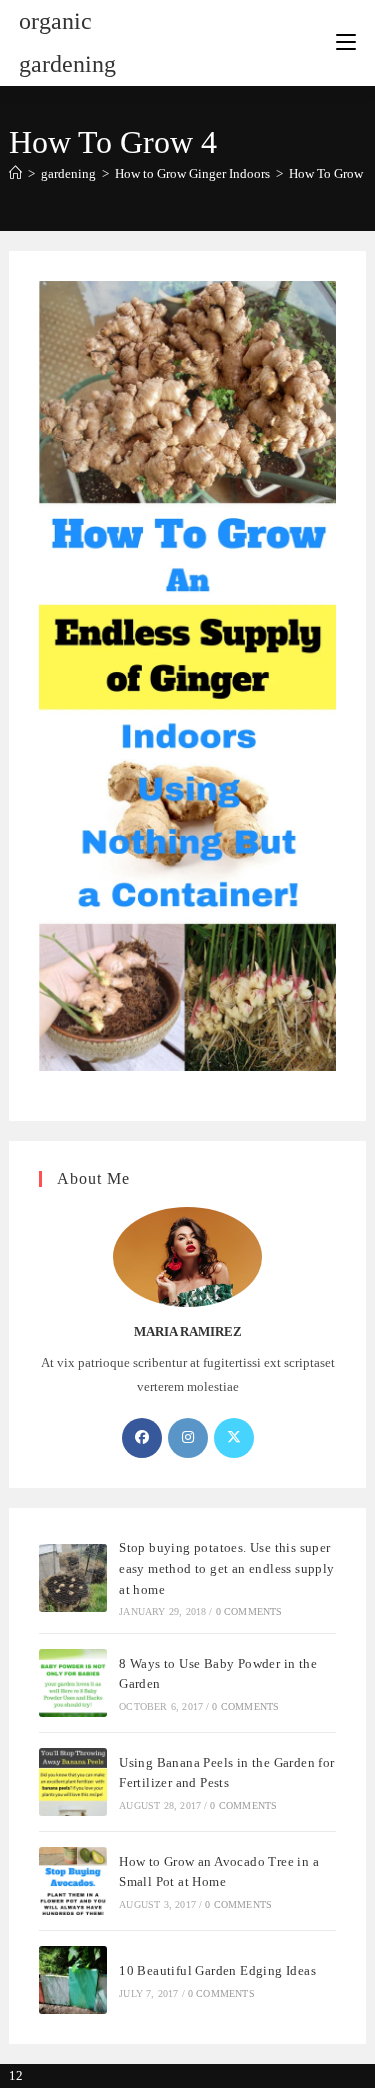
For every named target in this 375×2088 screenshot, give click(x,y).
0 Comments (249, 1611)
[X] (234, 1438)
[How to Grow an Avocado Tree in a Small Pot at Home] (73, 1881)
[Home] (15, 173)
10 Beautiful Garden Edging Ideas (217, 1970)
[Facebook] (142, 1438)
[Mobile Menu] (346, 43)
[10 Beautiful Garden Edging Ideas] (73, 1980)
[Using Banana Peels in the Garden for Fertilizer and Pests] (73, 1782)
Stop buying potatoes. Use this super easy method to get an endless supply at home (226, 1568)
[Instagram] (188, 1438)
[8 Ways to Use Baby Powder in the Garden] (73, 1683)
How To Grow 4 (331, 173)
